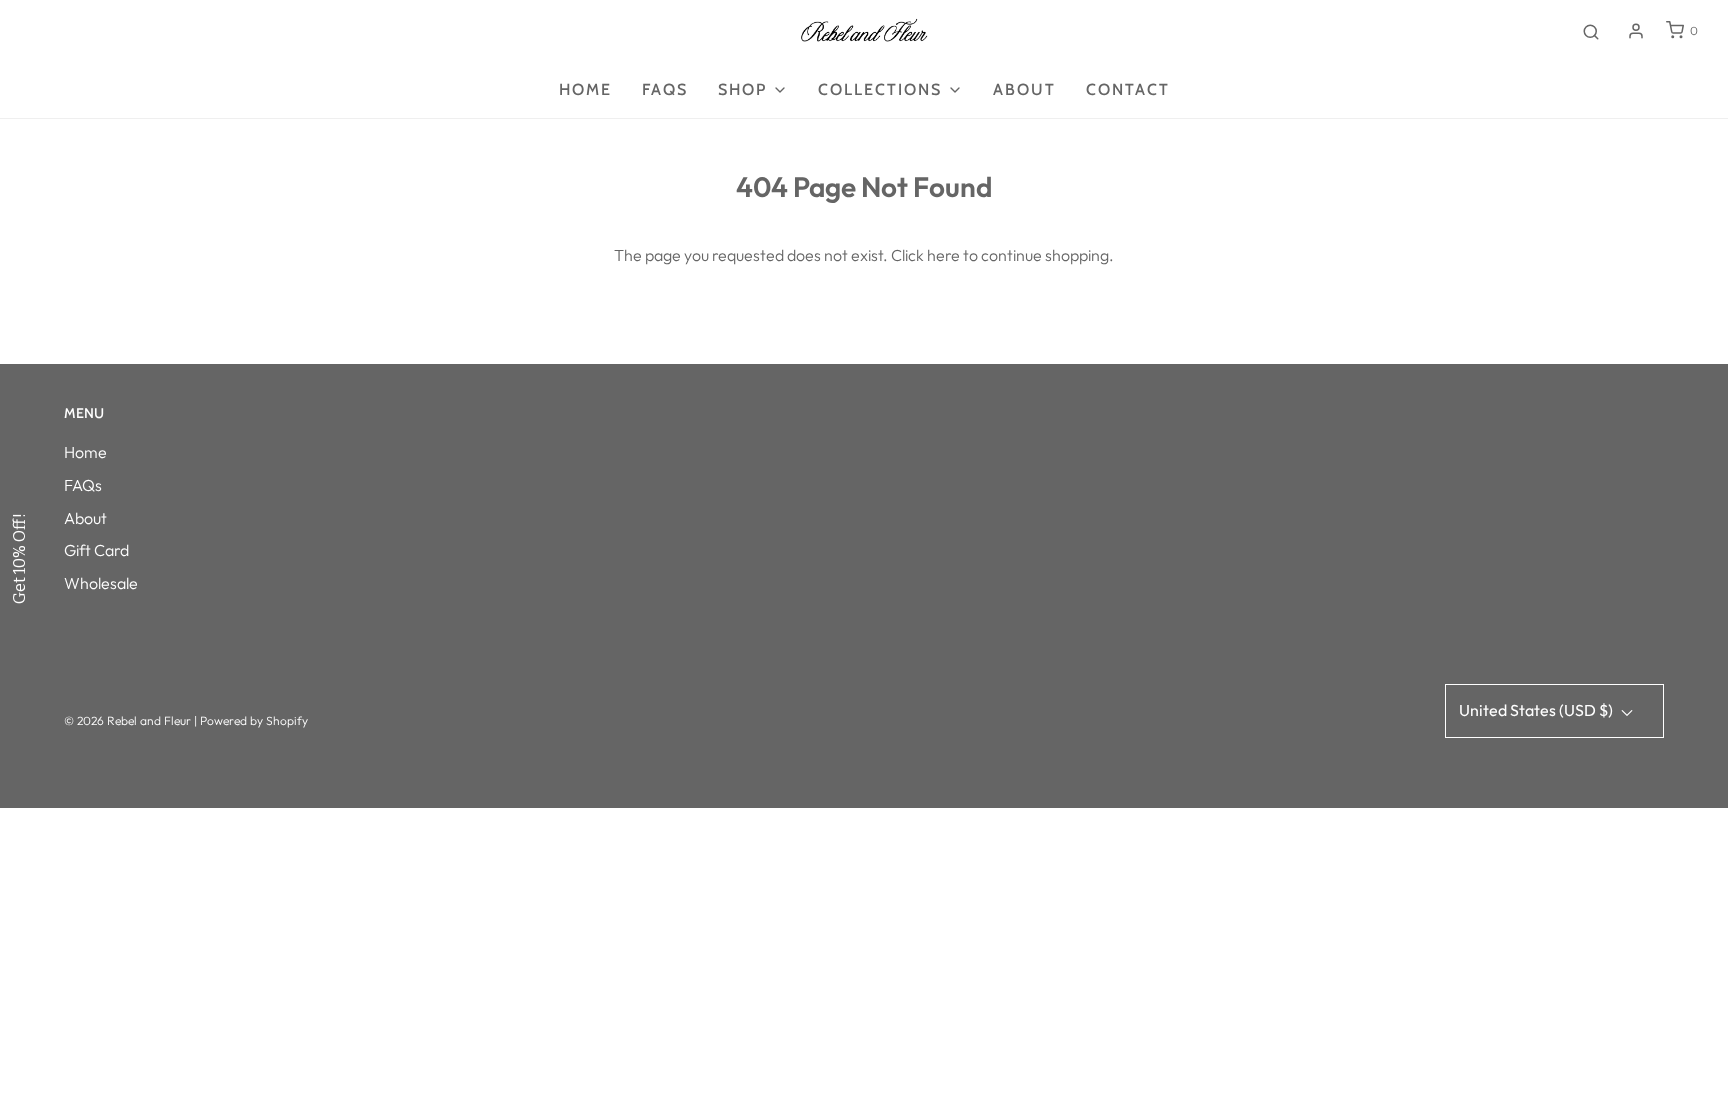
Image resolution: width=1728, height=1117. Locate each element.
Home (585, 89)
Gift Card (96, 550)
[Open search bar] (1591, 31)
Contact (1128, 89)
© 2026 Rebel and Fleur (129, 720)
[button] (20, 559)
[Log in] (1636, 31)
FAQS (665, 89)
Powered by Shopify (254, 720)
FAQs (83, 485)
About (1024, 89)
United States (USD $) (1537, 710)
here (943, 255)
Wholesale (101, 583)
